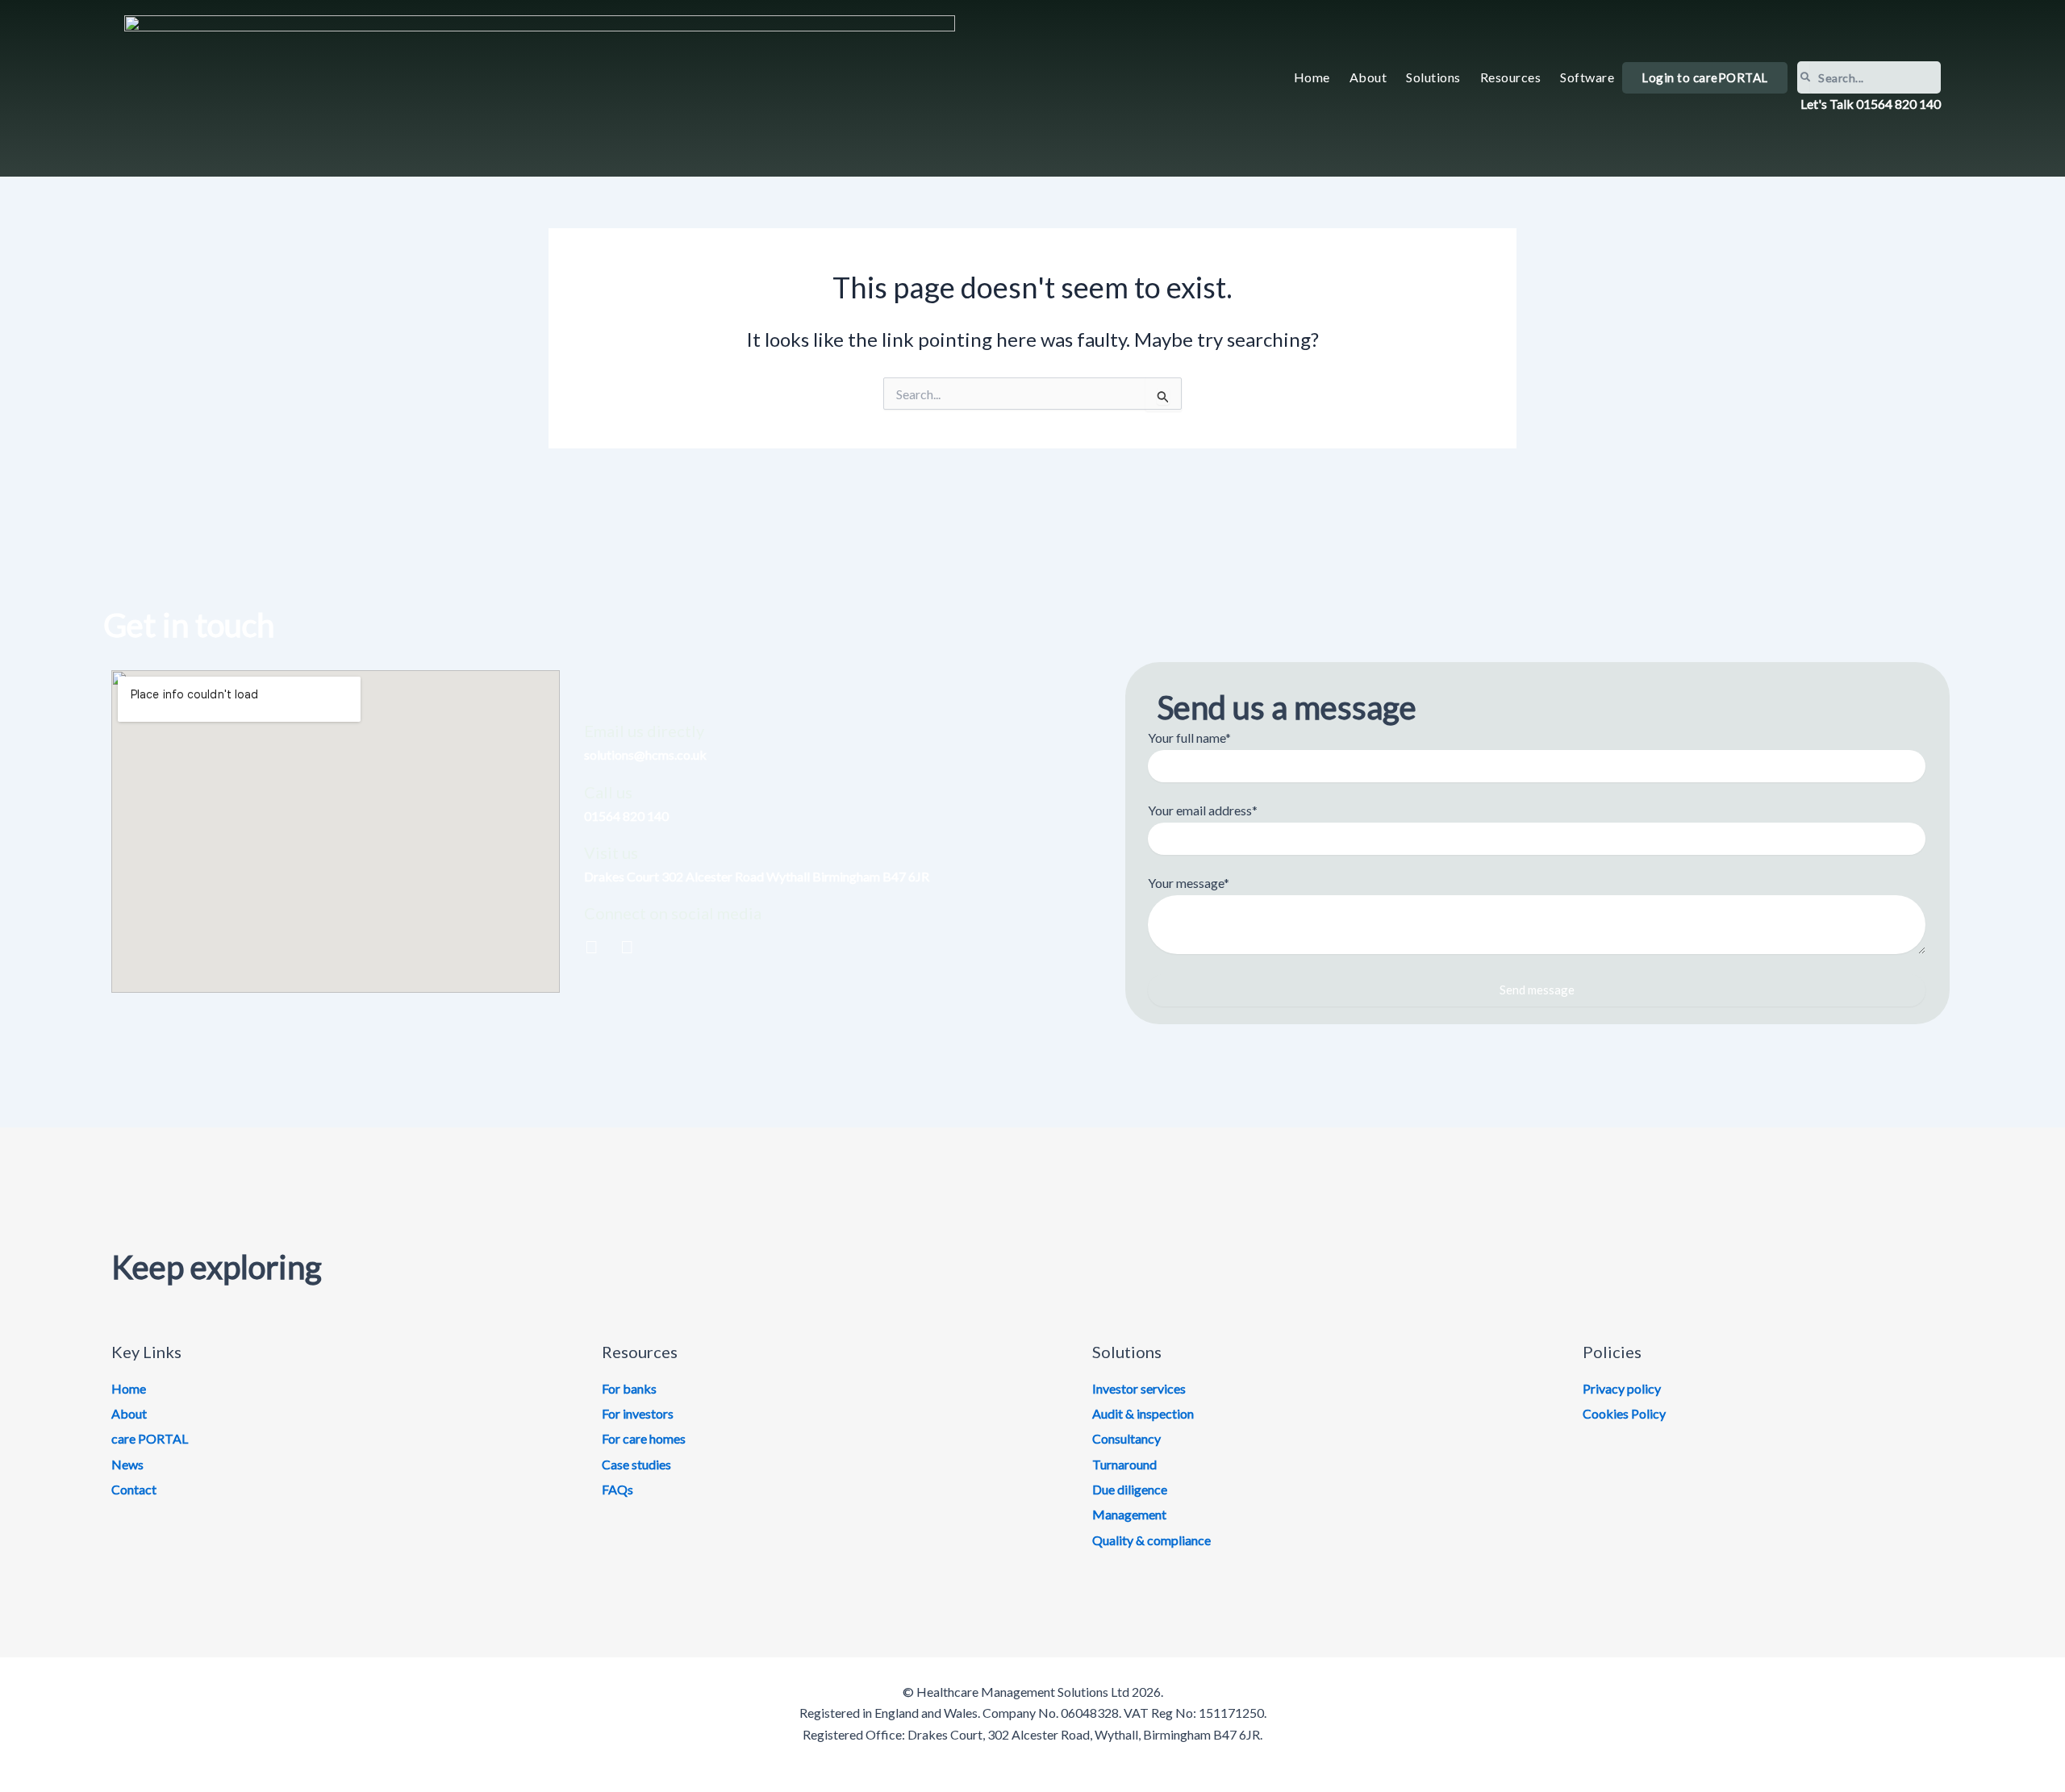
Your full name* (1189, 738)
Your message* (1189, 883)
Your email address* (1203, 810)
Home (1312, 77)
